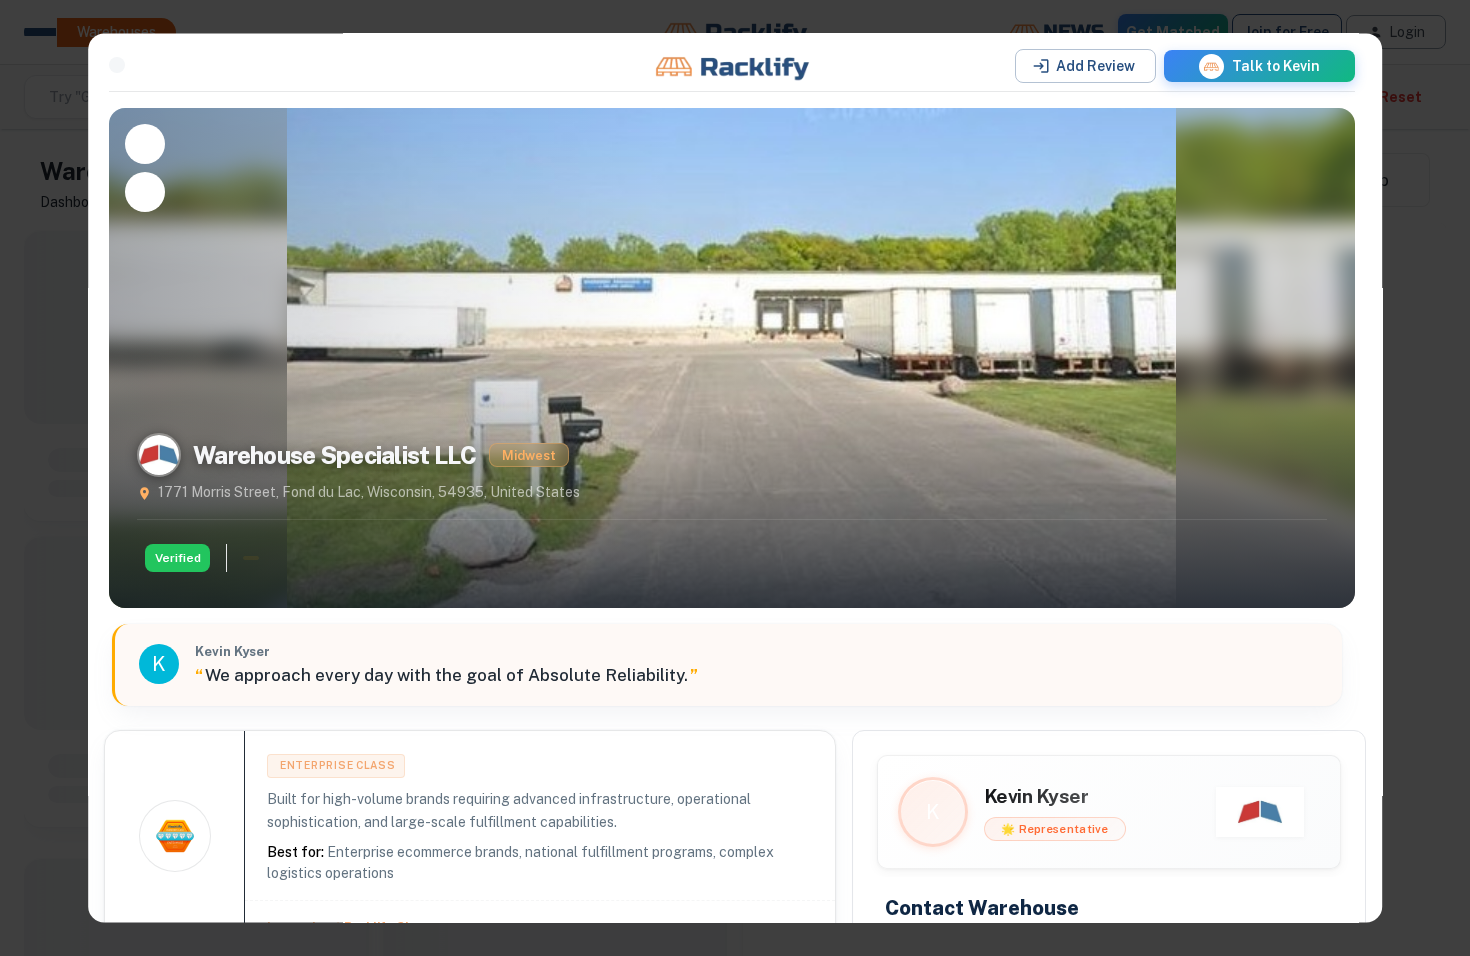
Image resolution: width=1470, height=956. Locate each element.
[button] (1259, 66)
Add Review (1095, 66)
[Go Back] (117, 65)
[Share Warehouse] (145, 192)
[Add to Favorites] (145, 144)
